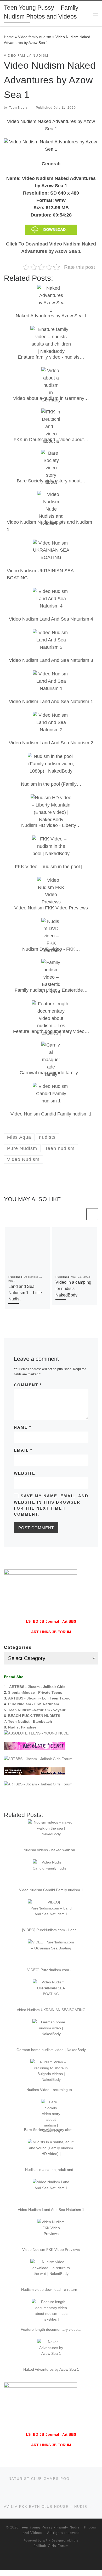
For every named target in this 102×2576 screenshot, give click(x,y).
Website (25, 1473)
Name (23, 1427)
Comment (28, 1385)
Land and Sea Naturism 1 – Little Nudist (25, 1293)
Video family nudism (35, 37)
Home (9, 37)
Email (23, 1450)
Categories (18, 1647)
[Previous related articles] (79, 1214)
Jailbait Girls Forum (51, 2546)
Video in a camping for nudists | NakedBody (73, 1289)
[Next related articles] (92, 1214)
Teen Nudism (20, 108)
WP (45, 2540)
